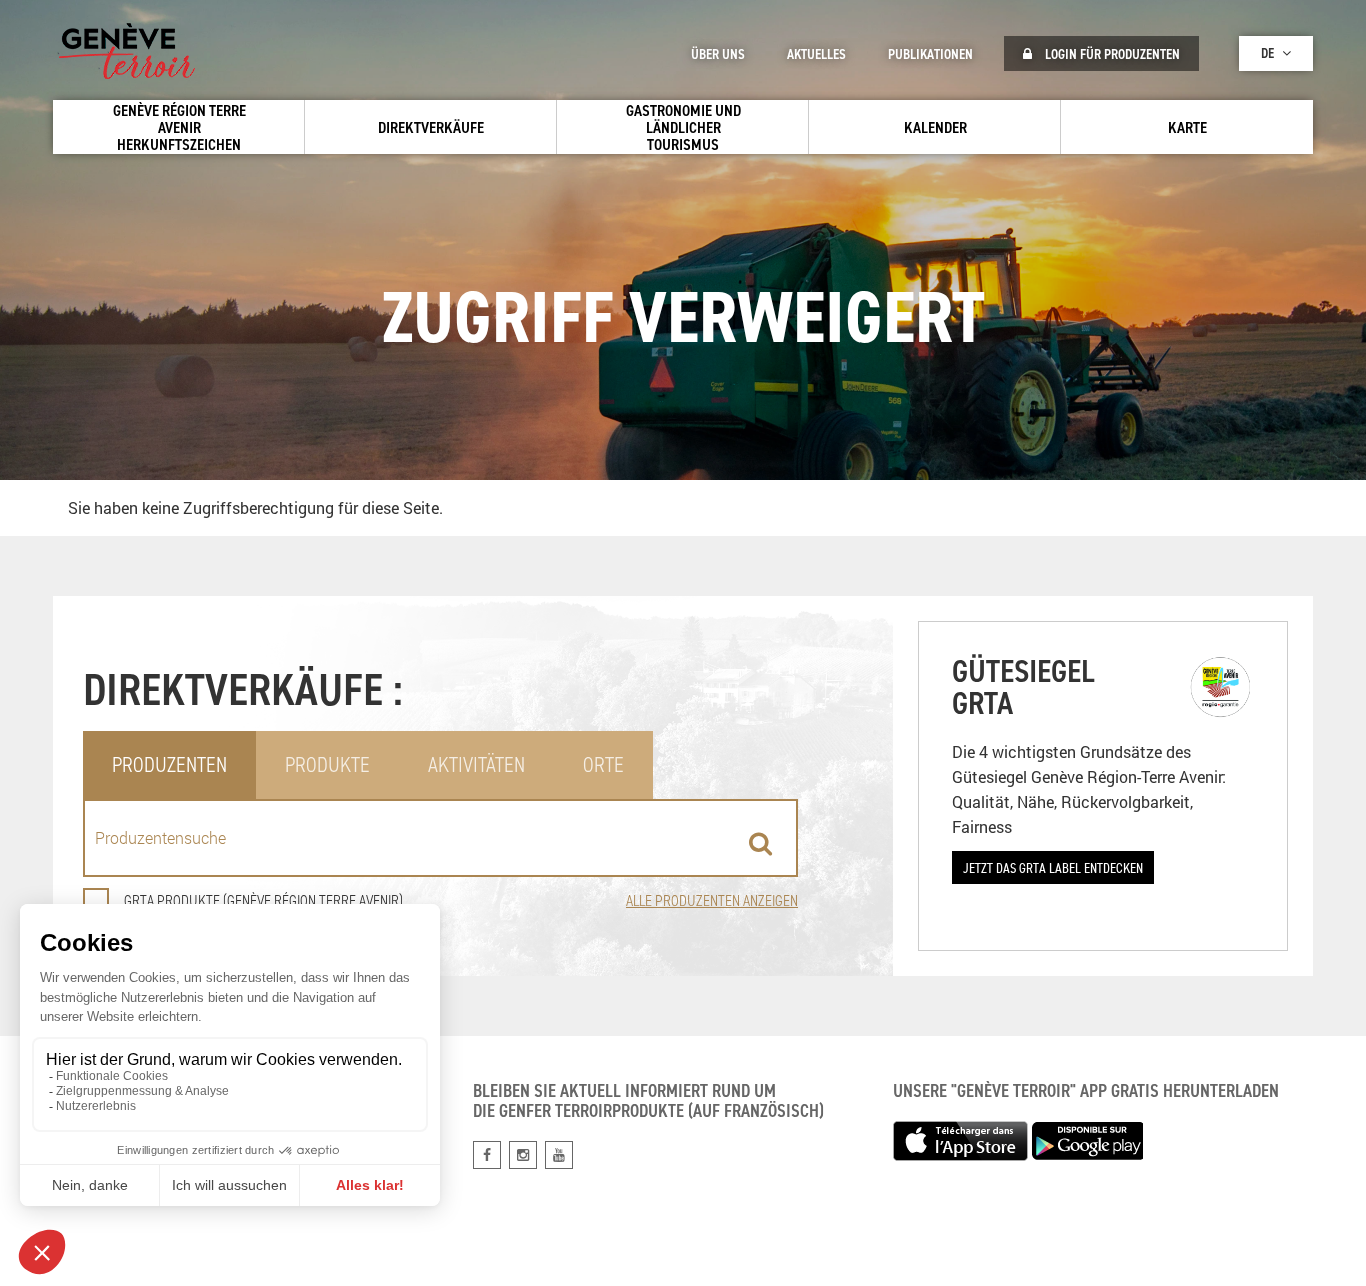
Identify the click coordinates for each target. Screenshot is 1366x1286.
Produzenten (169, 764)
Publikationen (930, 54)
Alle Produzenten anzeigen (712, 900)
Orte (603, 764)
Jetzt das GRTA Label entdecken (1053, 867)
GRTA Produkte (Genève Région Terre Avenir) (263, 900)
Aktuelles (816, 54)
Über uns (718, 54)
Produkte (327, 764)
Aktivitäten (476, 764)
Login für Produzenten (1111, 54)
